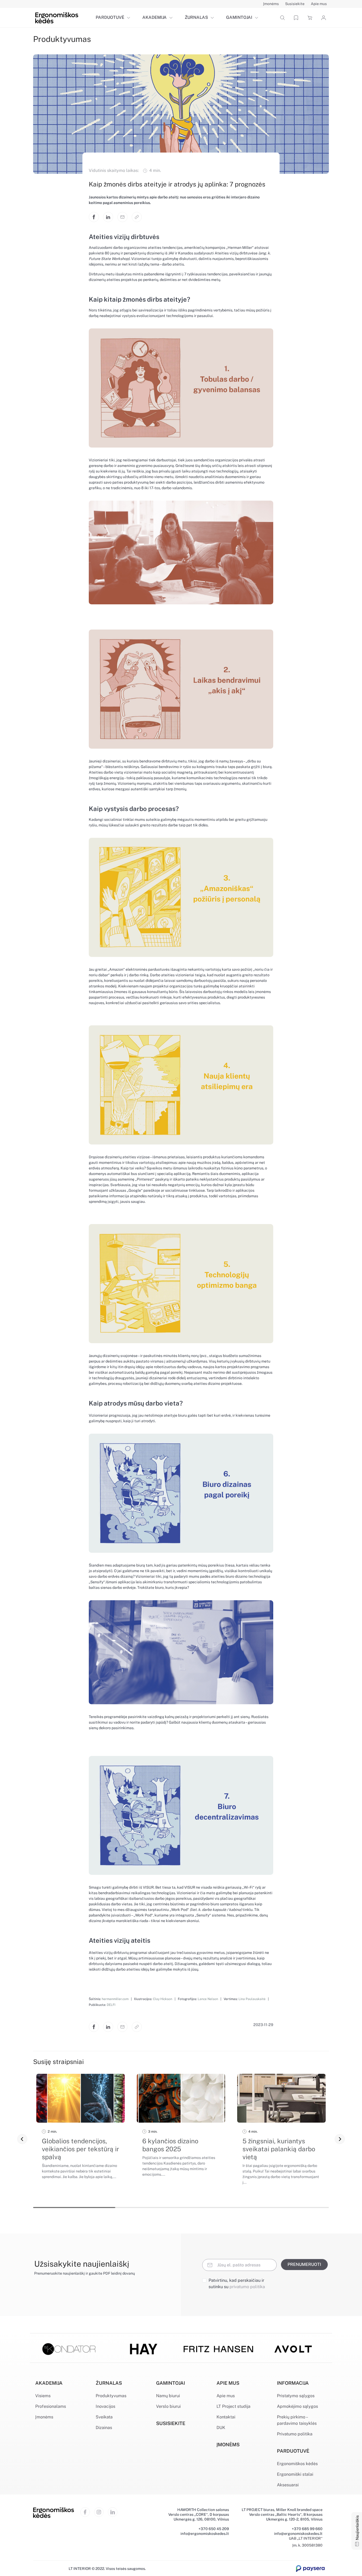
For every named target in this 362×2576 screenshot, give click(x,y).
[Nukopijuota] (137, 217)
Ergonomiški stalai (295, 2474)
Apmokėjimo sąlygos (297, 2406)
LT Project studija (233, 2406)
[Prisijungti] (323, 18)
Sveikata (104, 2417)
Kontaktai (226, 2417)
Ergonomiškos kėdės (297, 2464)
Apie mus (226, 2396)
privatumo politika (247, 2287)
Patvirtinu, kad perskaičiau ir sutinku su (237, 2284)
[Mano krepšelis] (310, 18)
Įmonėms (44, 2417)
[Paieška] (282, 18)
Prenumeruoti (304, 2264)
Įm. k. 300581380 (307, 2545)
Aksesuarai (288, 2485)
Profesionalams (51, 2406)
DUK (221, 2428)
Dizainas (104, 2428)
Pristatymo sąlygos (296, 2396)
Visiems (43, 2396)
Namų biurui (168, 2396)
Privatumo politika (295, 2434)
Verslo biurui (168, 2406)
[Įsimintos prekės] (296, 18)
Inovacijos (105, 2406)
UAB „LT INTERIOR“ (306, 2538)
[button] (130, 18)
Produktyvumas (111, 2396)
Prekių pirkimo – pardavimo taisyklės (297, 2420)
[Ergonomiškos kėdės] (57, 17)
